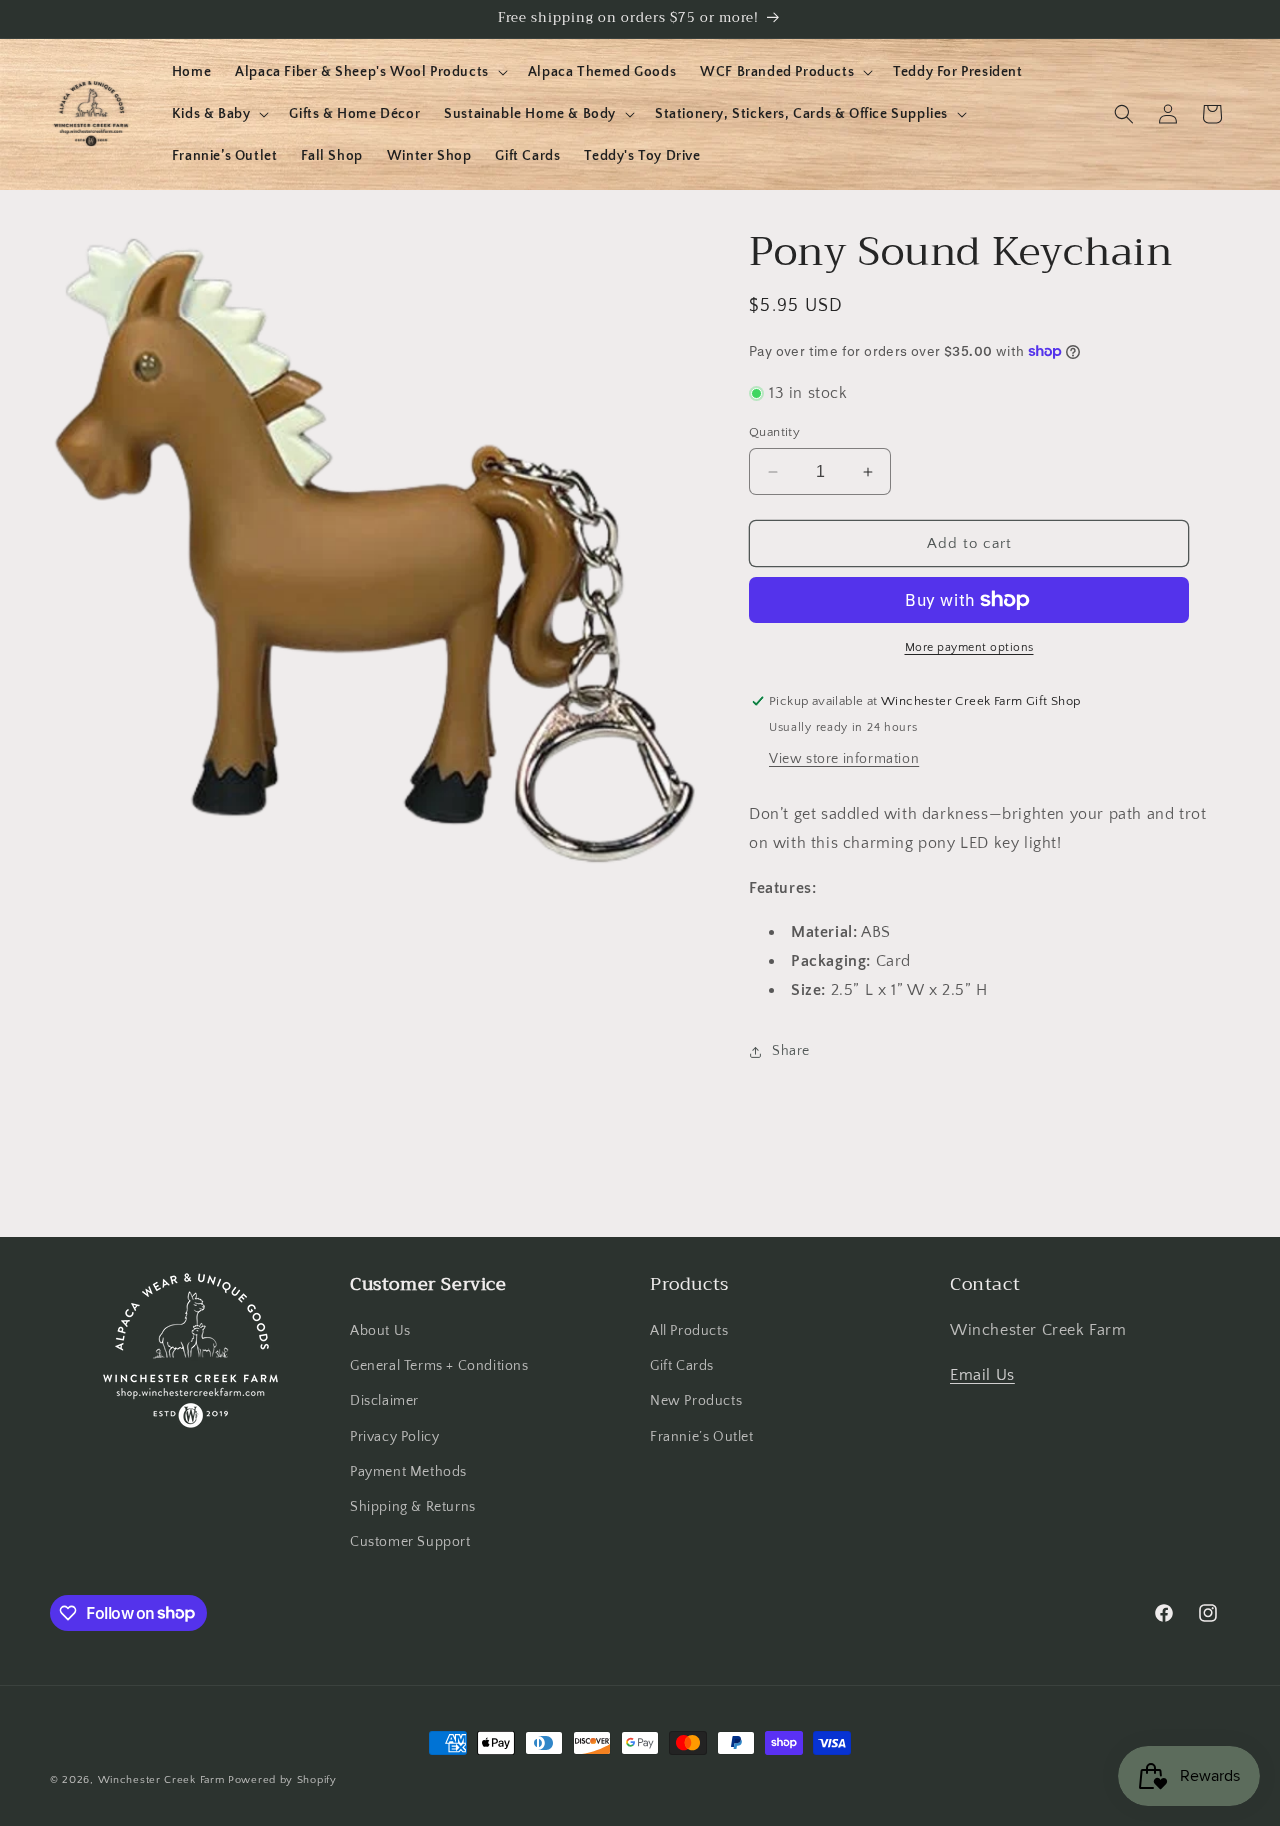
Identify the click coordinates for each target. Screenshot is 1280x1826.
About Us (380, 1331)
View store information (844, 759)
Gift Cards (682, 1366)
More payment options (969, 647)
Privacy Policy (394, 1437)
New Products (696, 1402)
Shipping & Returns (413, 1507)
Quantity (774, 432)
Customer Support (410, 1542)
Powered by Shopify (282, 1780)
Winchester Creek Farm (161, 1780)
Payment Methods (408, 1472)
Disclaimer (384, 1402)
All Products (689, 1331)
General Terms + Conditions (439, 1366)
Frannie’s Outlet (702, 1437)
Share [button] (791, 1051)
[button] (369, 72)
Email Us (982, 1375)
